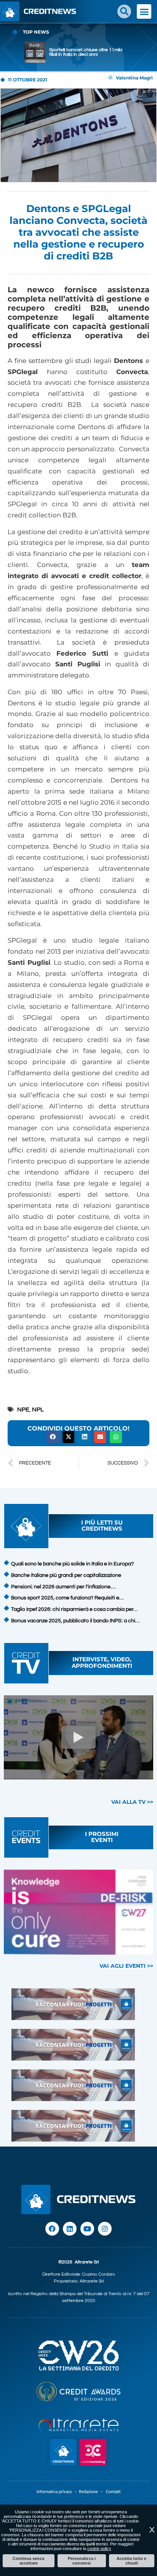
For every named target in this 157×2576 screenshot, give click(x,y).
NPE (23, 1410)
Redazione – (92, 2492)
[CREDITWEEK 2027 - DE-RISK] (78, 1912)
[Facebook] (52, 2229)
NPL (38, 1410)
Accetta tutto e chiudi (131, 2561)
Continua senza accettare (28, 2561)
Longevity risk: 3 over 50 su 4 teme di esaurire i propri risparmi (88, 52)
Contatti (113, 2492)
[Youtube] (87, 2229)
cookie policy (99, 2548)
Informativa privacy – (58, 2492)
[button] (124, 11)
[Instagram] (105, 2229)
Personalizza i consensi (82, 2561)
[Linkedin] (70, 2229)
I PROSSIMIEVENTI (102, 1837)
